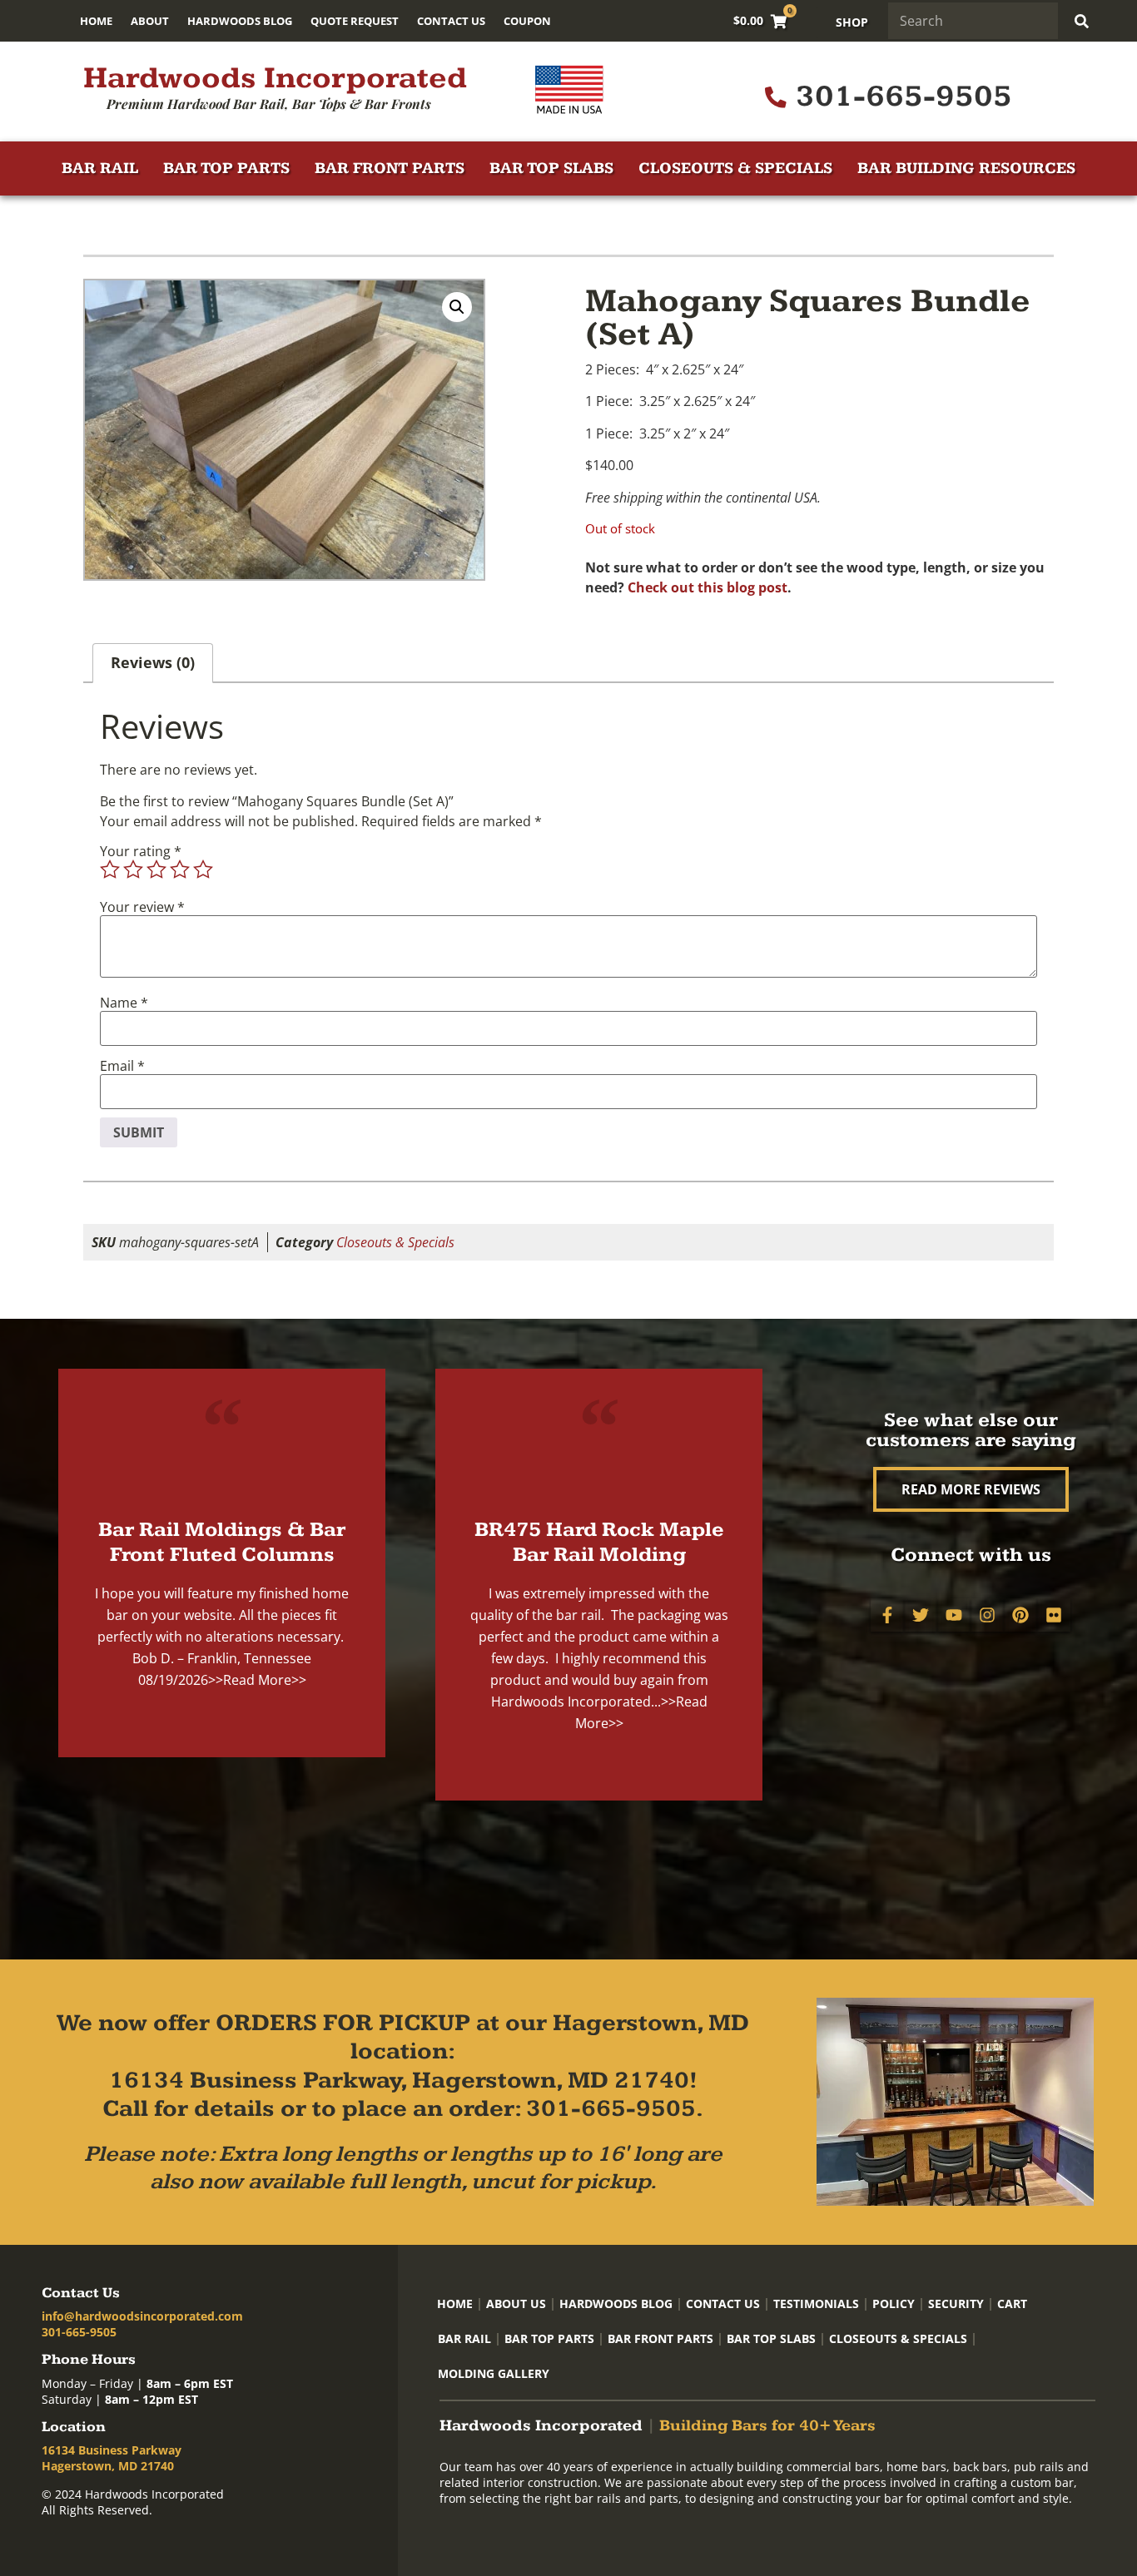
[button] (457, 307)
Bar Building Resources (966, 168)
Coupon (527, 21)
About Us (516, 2304)
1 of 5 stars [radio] (110, 869)
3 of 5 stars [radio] (156, 869)
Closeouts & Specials (735, 168)
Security (956, 2304)
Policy (894, 2304)
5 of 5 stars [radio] (203, 869)
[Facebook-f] (887, 1615)
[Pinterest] (1020, 1615)
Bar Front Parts (390, 168)
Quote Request (355, 21)
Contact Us (451, 21)
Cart (1012, 2304)
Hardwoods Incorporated (275, 78)
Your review (142, 907)
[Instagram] (987, 1615)
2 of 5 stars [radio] (133, 869)
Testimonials (816, 2304)
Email (122, 1066)
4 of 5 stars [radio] (180, 869)
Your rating (141, 851)
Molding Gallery (494, 2373)
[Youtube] (954, 1615)
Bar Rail (100, 168)
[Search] (1082, 21)
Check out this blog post (708, 587)
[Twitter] (921, 1615)
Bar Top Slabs (551, 168)
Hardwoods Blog (240, 21)
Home (96, 21)
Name (124, 1003)
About (150, 21)
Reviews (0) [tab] (153, 662)
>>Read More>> (257, 1680)
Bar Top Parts (226, 168)
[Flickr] (1054, 1615)
